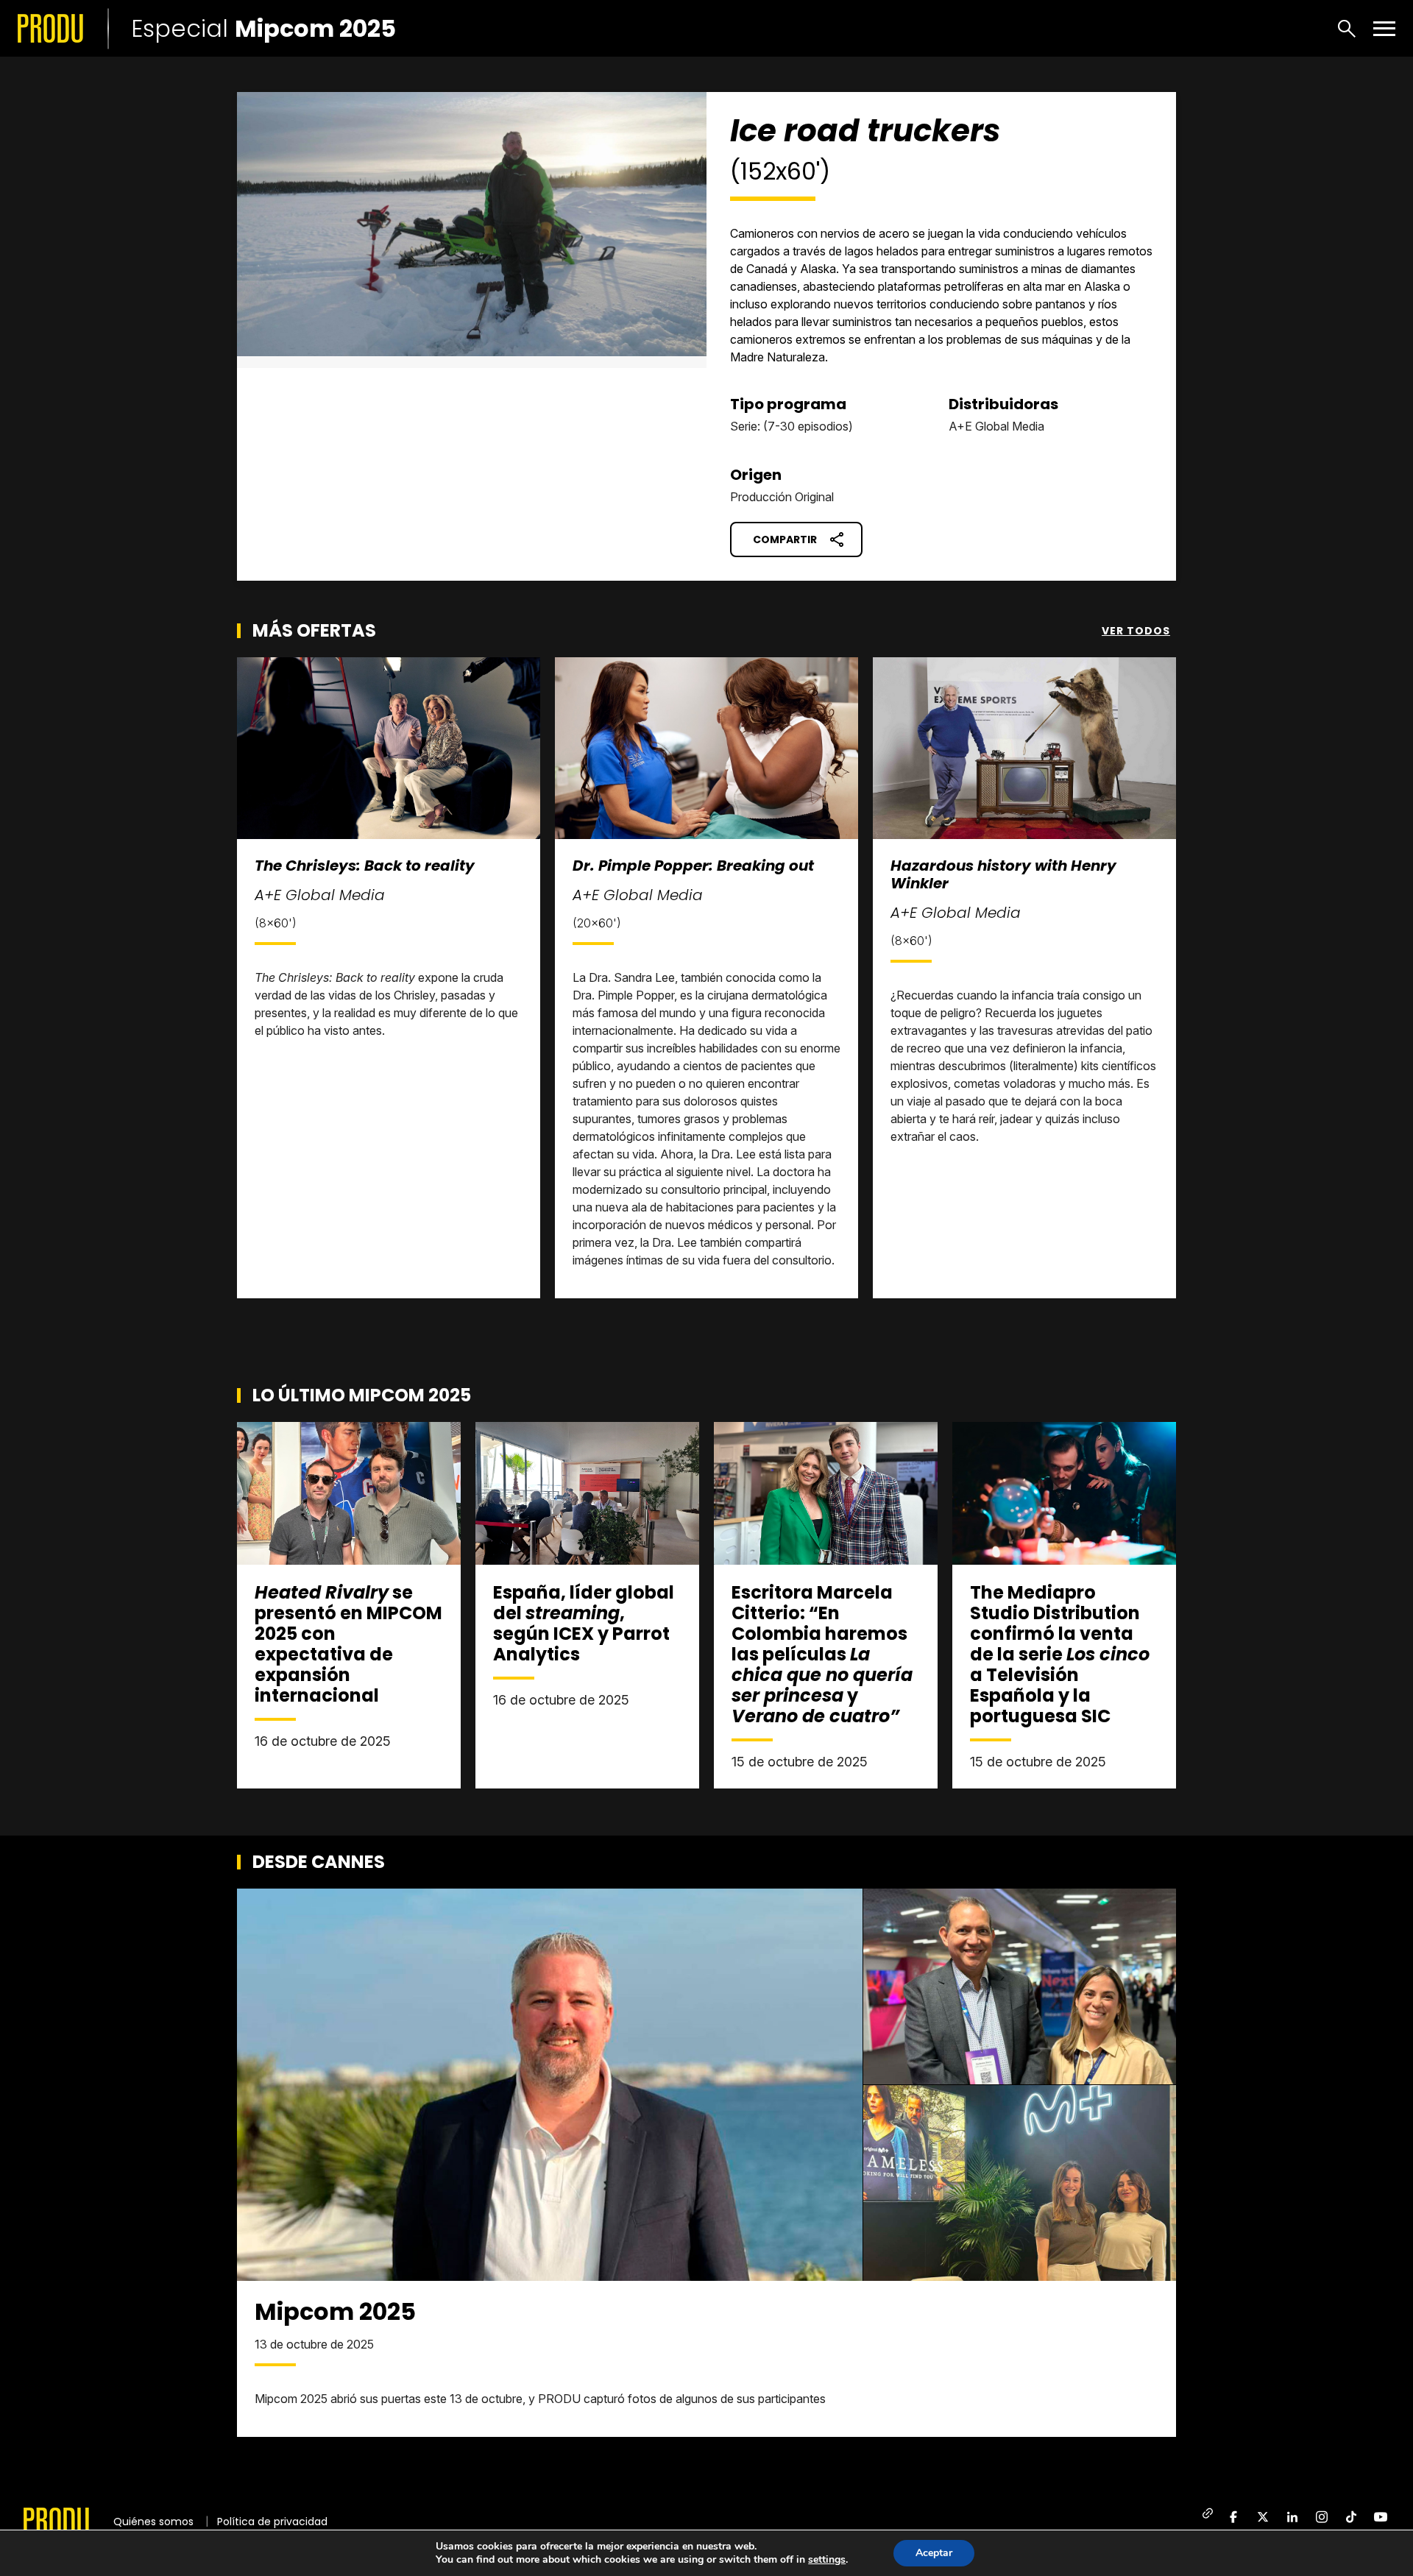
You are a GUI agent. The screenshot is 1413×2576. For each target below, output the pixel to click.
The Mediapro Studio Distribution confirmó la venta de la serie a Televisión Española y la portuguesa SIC (1060, 1654)
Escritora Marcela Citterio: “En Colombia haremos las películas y (822, 1654)
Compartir (785, 539)
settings (827, 2560)
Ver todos (1136, 631)
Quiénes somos (153, 2522)
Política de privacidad (272, 2522)
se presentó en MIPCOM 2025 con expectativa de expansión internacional (348, 1644)
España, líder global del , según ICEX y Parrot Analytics (584, 1623)
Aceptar (934, 2553)
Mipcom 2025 (335, 2311)
